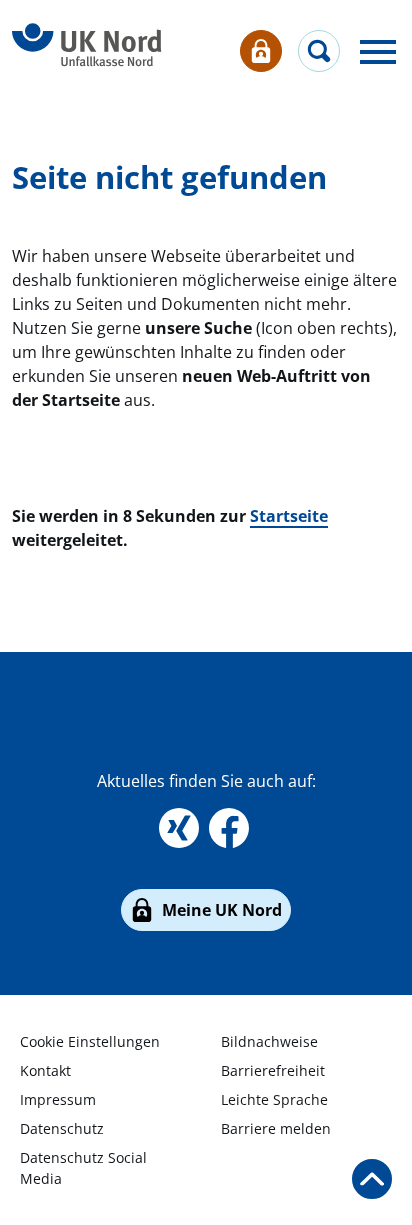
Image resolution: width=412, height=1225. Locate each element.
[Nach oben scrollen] (372, 1179)
